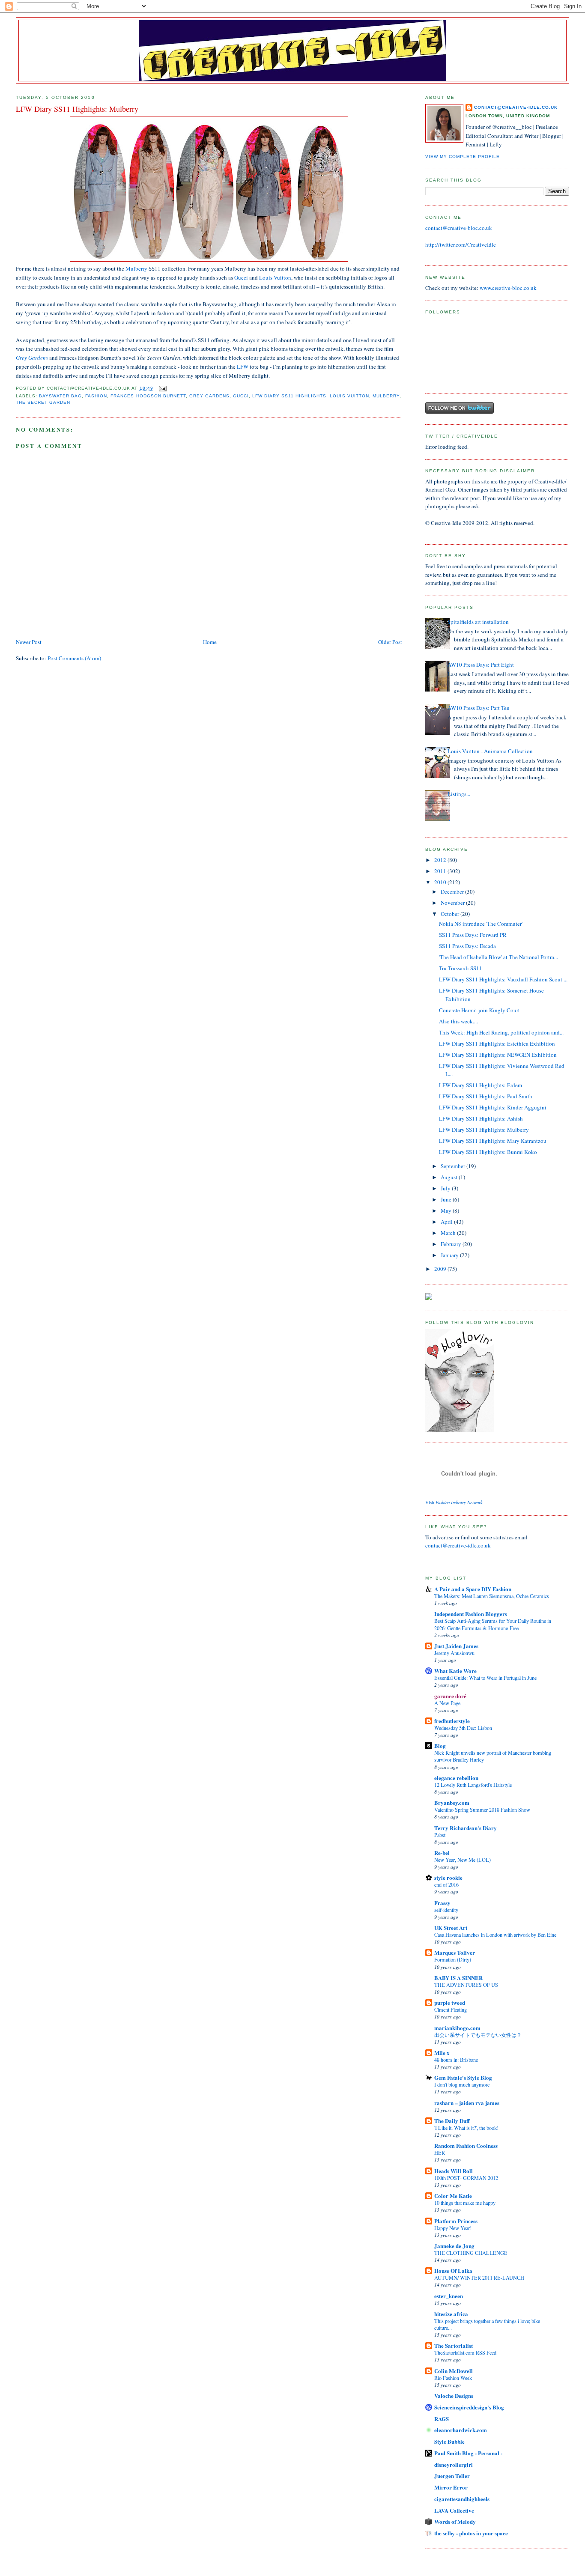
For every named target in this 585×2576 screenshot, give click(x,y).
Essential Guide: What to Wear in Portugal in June (485, 1678)
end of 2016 (446, 1884)
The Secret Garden (43, 402)
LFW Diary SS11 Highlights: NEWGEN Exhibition (498, 1055)
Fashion (96, 396)
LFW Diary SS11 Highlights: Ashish (481, 1118)
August (450, 1177)
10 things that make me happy (465, 2203)
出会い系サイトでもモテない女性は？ (478, 2035)
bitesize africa (451, 2314)
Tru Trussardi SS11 (461, 968)
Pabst (440, 1835)
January (450, 1255)
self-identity (446, 1910)
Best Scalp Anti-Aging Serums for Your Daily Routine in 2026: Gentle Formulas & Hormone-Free (493, 1624)
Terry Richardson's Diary (466, 1828)
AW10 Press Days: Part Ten (479, 708)
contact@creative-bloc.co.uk (459, 228)
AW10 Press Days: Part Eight (481, 665)
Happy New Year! (453, 2228)
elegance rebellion (456, 1778)
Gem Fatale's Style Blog (463, 2077)
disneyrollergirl (454, 2464)
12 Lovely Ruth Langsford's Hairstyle (473, 1785)
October (451, 914)
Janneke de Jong (454, 2246)
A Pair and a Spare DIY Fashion (473, 1589)
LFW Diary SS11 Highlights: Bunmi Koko (488, 1152)
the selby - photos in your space (471, 2533)
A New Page (447, 1703)
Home (210, 642)
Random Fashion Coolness (466, 2145)
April (447, 1222)
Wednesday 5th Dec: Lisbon (463, 1728)
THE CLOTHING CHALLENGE (471, 2253)
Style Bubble (449, 2441)
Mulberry (136, 268)
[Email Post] (162, 388)
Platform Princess (456, 2221)
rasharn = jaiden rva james (467, 2103)
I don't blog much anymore (462, 2084)
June (447, 1199)
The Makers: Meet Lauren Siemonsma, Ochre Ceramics (492, 1596)
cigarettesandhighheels (462, 2499)
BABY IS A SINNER (458, 1978)
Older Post (390, 642)
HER (440, 2153)
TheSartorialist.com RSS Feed (465, 2352)
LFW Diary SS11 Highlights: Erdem (481, 1085)
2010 (441, 882)
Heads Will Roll (454, 2171)
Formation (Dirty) (453, 1959)
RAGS (442, 2419)
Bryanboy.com (452, 1802)
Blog (440, 1746)
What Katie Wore (455, 1671)
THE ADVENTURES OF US (466, 1985)
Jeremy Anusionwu (454, 1653)
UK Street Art (451, 1928)
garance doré (450, 1696)
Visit (454, 1503)
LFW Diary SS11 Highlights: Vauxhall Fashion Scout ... (503, 979)
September (454, 1166)
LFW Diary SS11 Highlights (289, 396)
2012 (441, 860)
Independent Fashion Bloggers (471, 1614)
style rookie (448, 1877)
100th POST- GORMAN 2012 (466, 2178)
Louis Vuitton (275, 277)
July (446, 1188)
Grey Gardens (32, 358)
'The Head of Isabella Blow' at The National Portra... (498, 957)
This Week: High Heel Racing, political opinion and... (501, 1032)
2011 (441, 871)
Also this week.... (458, 1021)
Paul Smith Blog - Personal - (468, 2453)
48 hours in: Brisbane (456, 2060)
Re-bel (442, 1853)
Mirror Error (451, 2487)
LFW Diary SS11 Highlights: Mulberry (484, 1130)
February (452, 1244)
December (453, 891)
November (453, 903)
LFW (243, 367)
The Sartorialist (454, 2345)
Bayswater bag (60, 396)
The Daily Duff (452, 2121)
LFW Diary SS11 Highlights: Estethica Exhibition (497, 1044)
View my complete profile (463, 157)
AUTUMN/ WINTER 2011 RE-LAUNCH (479, 2278)
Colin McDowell (454, 2371)
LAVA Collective (454, 2510)
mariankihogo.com (457, 2028)
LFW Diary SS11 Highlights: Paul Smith (486, 1096)
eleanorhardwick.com (461, 2430)
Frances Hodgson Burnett (148, 396)
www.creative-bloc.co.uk (508, 288)
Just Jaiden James (456, 1646)
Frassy (442, 1903)
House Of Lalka (453, 2270)
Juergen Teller (452, 2476)
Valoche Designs (454, 2396)
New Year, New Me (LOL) (463, 1860)
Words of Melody (455, 2521)
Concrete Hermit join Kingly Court (479, 1010)
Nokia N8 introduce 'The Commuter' (481, 924)
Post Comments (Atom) (74, 658)
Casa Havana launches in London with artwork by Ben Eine (495, 1935)
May (447, 1210)
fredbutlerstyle (452, 1721)
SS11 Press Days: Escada (467, 946)
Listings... (459, 794)
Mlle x (442, 2053)
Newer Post (29, 642)
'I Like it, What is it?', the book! (466, 2128)
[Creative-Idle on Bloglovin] (460, 1430)
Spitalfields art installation (478, 622)
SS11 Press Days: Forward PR (473, 935)
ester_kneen (449, 2296)
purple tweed (450, 2002)
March (449, 1233)
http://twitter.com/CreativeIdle (461, 244)
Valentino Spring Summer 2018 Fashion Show (482, 1810)
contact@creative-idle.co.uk (516, 107)
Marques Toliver (455, 1952)
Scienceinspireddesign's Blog (469, 2407)
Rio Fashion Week (453, 2378)
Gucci (242, 277)
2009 (441, 1269)
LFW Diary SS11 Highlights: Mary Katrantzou (493, 1141)
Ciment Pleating (451, 2010)
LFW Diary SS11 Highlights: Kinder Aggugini (493, 1107)
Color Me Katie (453, 2196)
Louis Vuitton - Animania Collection (490, 751)
